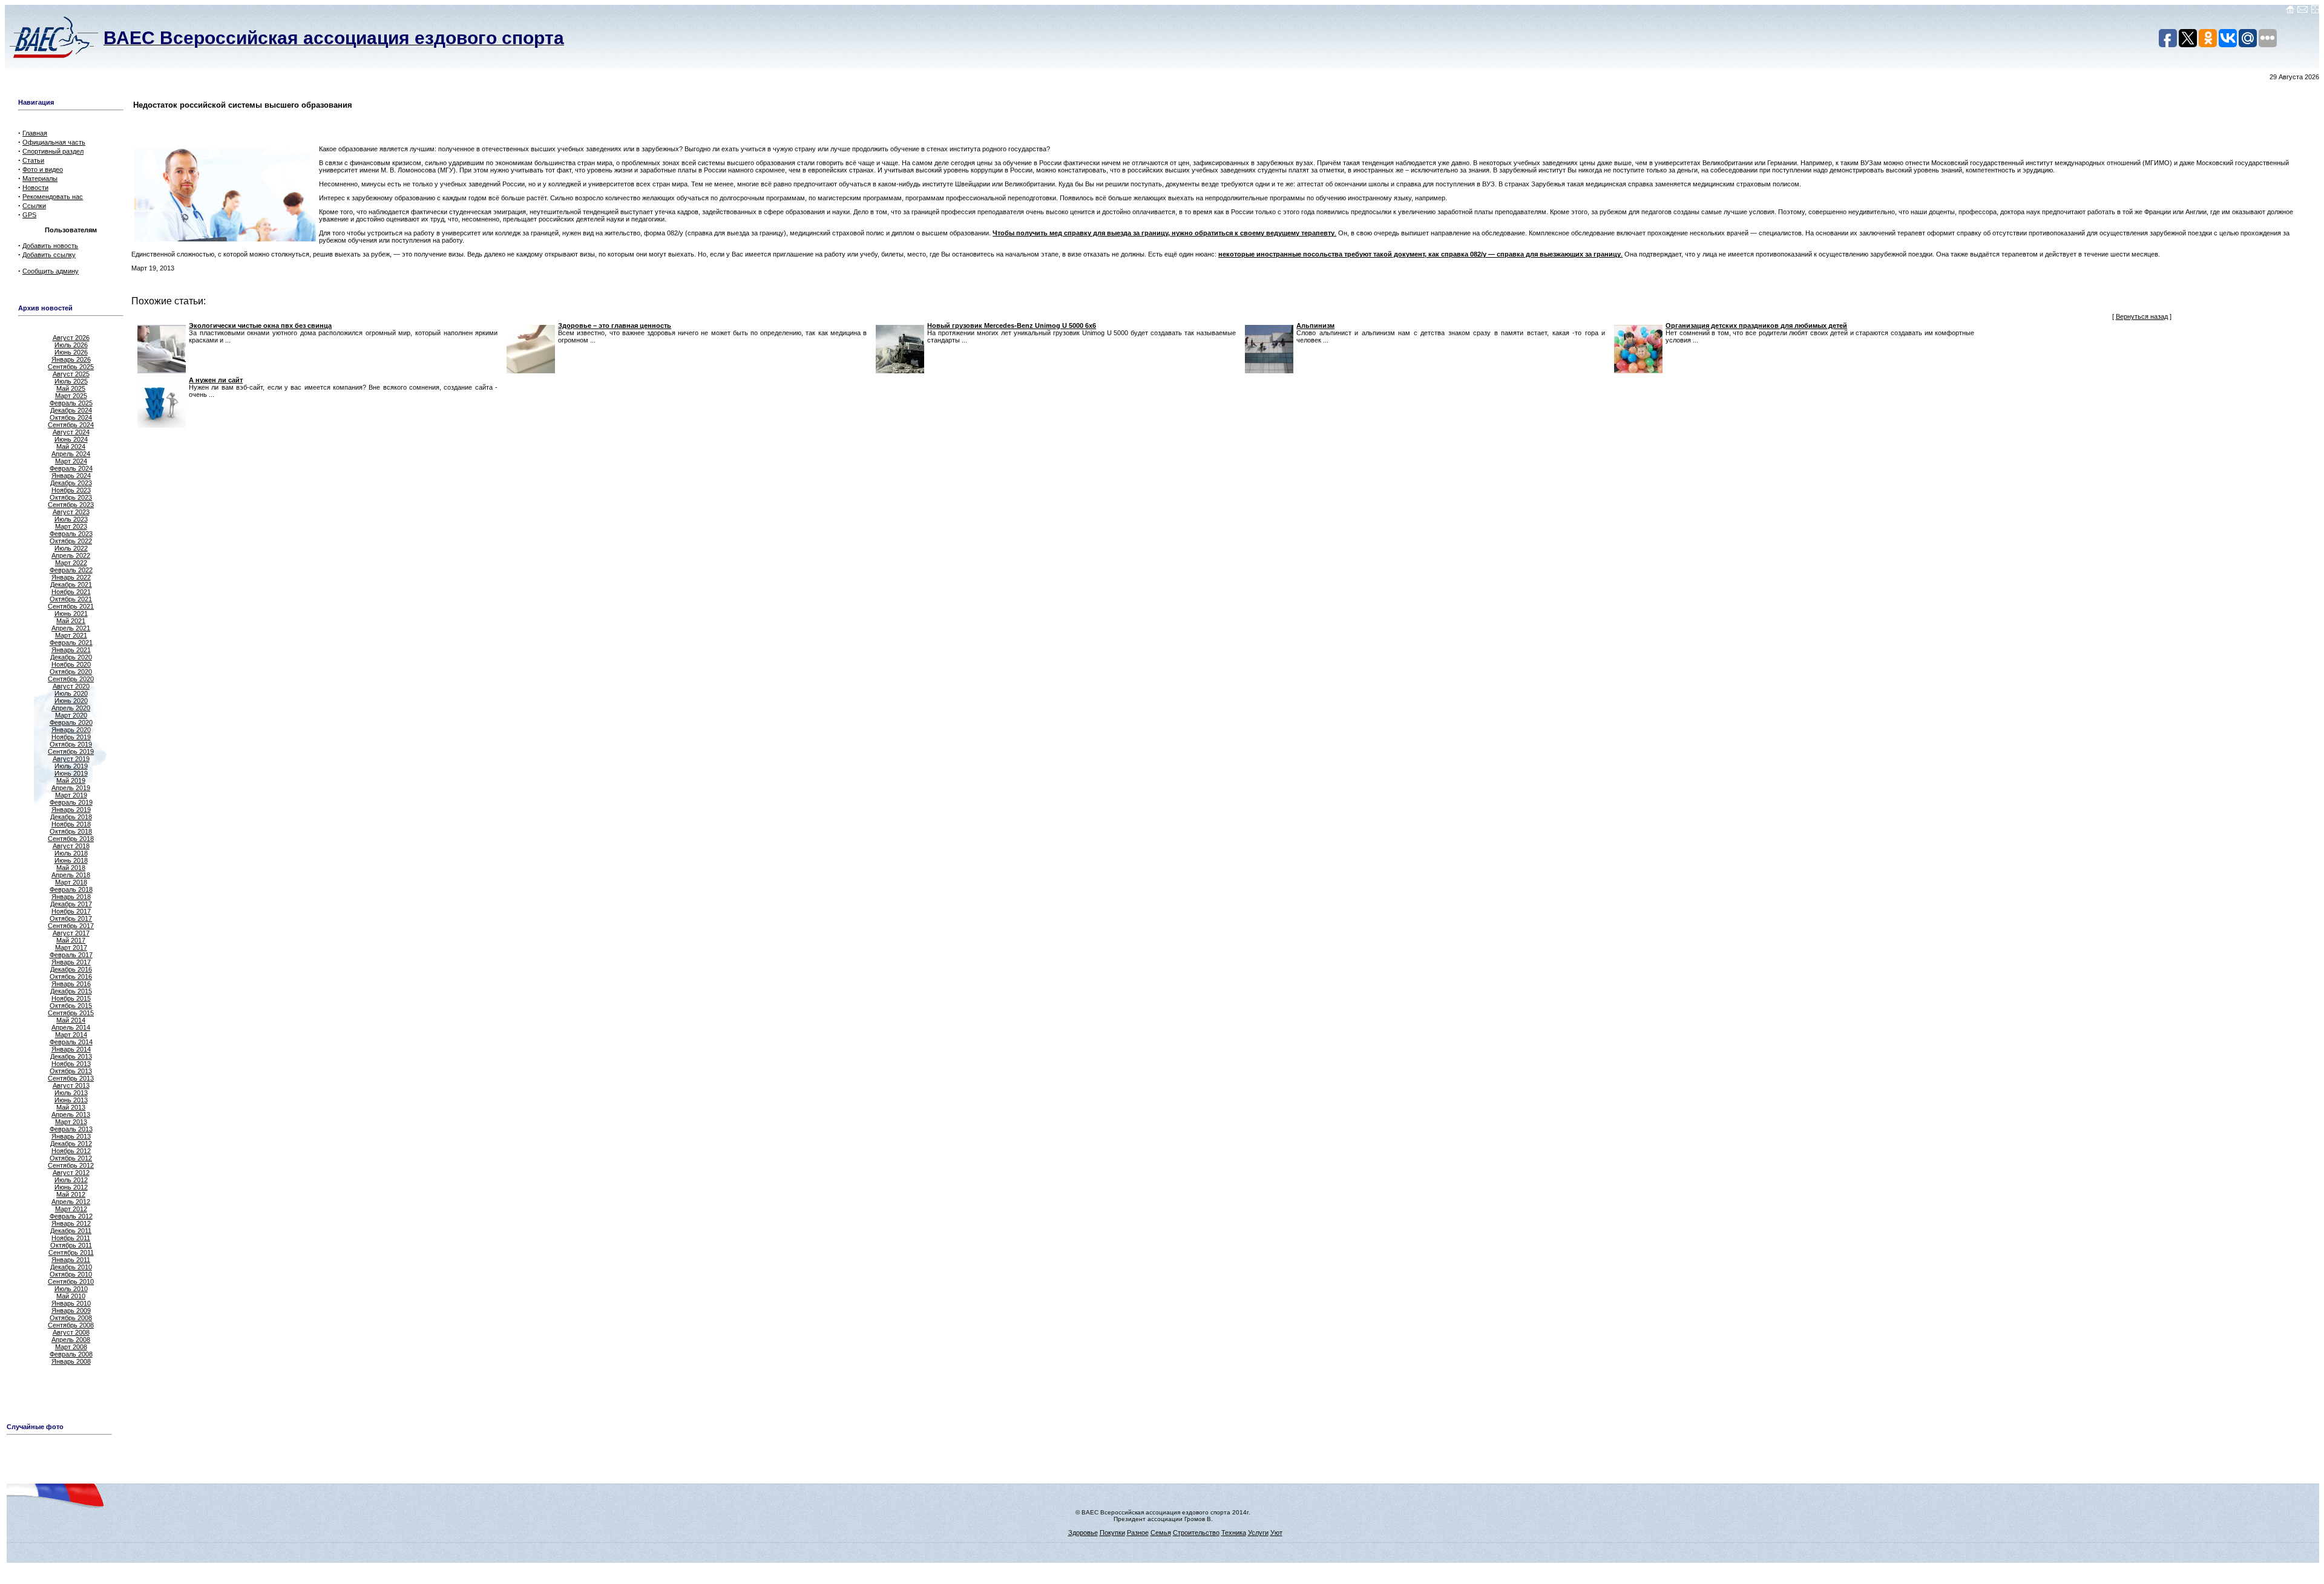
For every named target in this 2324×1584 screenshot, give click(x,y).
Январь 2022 (71, 577)
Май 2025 (71, 388)
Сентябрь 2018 (71, 839)
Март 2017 (71, 947)
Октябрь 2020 (71, 672)
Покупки (1112, 1533)
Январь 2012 (71, 1223)
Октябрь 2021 (71, 599)
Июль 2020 (71, 693)
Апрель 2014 (71, 1027)
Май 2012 (71, 1194)
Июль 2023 (71, 519)
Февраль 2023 (71, 534)
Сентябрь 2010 (71, 1281)
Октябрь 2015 (71, 1006)
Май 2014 (71, 1020)
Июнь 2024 (71, 439)
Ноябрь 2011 (71, 1238)
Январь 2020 (71, 730)
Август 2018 (71, 846)
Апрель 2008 (71, 1340)
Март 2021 (71, 635)
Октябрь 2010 (71, 1274)
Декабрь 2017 (71, 904)
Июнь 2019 (71, 773)
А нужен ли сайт (216, 380)
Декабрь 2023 (71, 483)
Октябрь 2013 (71, 1071)
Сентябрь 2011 (71, 1252)
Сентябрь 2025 (71, 367)
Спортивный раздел (53, 151)
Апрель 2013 (71, 1114)
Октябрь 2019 (71, 744)
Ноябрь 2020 (71, 664)
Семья (1161, 1533)
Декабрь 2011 (71, 1231)
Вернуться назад (2142, 316)
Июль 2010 (71, 1289)
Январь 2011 (71, 1260)
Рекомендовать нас (53, 197)
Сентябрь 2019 (71, 751)
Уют (1276, 1533)
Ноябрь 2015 (71, 998)
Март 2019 (71, 795)
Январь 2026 (71, 359)
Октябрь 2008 (71, 1318)
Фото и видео (43, 169)
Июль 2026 (71, 345)
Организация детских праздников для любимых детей (1756, 326)
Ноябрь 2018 (71, 824)
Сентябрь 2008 (71, 1325)
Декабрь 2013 (71, 1056)
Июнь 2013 (71, 1100)
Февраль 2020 (71, 722)
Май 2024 (71, 447)
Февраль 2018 (71, 889)
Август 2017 (71, 933)
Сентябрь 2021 (71, 606)
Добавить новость (50, 246)
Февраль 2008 (71, 1354)
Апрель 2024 (71, 454)
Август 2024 (71, 432)
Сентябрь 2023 (71, 505)
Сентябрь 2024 (71, 425)
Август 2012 (71, 1173)
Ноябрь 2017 (71, 911)
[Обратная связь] (2303, 11)
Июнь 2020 (71, 701)
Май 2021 (71, 621)
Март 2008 (71, 1347)
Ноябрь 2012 (71, 1151)
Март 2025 (71, 396)
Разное (1138, 1533)
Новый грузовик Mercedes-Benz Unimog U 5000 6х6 (1012, 326)
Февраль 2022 (71, 570)
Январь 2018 (71, 897)
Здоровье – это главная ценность (615, 326)
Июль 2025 (71, 381)
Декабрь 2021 (71, 584)
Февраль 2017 (71, 955)
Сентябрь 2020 (71, 679)
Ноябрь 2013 (71, 1064)
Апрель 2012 (71, 1202)
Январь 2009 (71, 1311)
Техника (1234, 1533)
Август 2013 (71, 1085)
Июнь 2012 (71, 1187)
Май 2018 (71, 868)
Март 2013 (71, 1122)
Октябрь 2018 (71, 831)
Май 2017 (71, 940)
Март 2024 (71, 461)
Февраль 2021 (71, 643)
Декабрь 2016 (71, 969)
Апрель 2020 (71, 708)
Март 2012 (71, 1209)
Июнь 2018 (71, 860)
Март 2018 (71, 882)
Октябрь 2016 (71, 977)
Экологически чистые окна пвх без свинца (260, 326)
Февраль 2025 (71, 403)
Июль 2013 (71, 1093)
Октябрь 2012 (71, 1158)
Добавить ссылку (49, 255)
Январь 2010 (71, 1303)
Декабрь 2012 (71, 1144)
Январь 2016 (71, 984)
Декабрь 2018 (71, 817)
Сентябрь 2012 (71, 1165)
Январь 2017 (71, 962)
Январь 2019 (71, 810)
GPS (29, 215)
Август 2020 (71, 686)
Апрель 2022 (71, 555)
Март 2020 (71, 715)
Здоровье (1083, 1533)
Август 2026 (71, 338)
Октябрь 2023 (71, 497)
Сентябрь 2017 (71, 926)
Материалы (40, 178)
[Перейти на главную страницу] (2290, 11)
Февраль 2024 (71, 468)
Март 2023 (71, 526)
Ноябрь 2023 (71, 490)
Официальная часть (54, 142)
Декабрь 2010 (71, 1267)
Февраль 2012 (71, 1216)
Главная (35, 133)
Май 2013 (71, 1107)
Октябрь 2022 (71, 541)
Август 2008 (71, 1332)
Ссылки (34, 206)
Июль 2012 (71, 1180)
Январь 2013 (71, 1136)
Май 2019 (71, 781)
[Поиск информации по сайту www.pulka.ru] (2315, 11)
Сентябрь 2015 (71, 1013)
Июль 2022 (71, 548)
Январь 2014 (71, 1049)
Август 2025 (71, 374)
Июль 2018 (71, 853)
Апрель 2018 (71, 875)
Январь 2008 (71, 1361)
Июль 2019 (71, 766)
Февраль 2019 (71, 802)
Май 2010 (71, 1296)
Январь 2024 (71, 476)
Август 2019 (71, 759)
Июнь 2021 (71, 614)
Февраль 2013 (71, 1129)
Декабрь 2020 (71, 657)
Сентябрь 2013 (71, 1078)
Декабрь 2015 (71, 991)
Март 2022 (71, 563)
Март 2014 (71, 1035)
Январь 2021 (71, 650)
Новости (35, 188)
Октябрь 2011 (71, 1245)
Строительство (1196, 1533)
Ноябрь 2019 (71, 737)
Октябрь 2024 (71, 417)
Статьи (33, 160)
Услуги (1258, 1533)
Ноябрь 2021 (71, 592)
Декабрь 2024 (71, 410)
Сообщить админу (51, 271)
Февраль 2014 (71, 1042)
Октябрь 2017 (71, 918)
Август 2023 (71, 512)
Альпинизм (1315, 326)
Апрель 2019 (71, 788)
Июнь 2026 (71, 352)
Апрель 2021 (71, 628)
